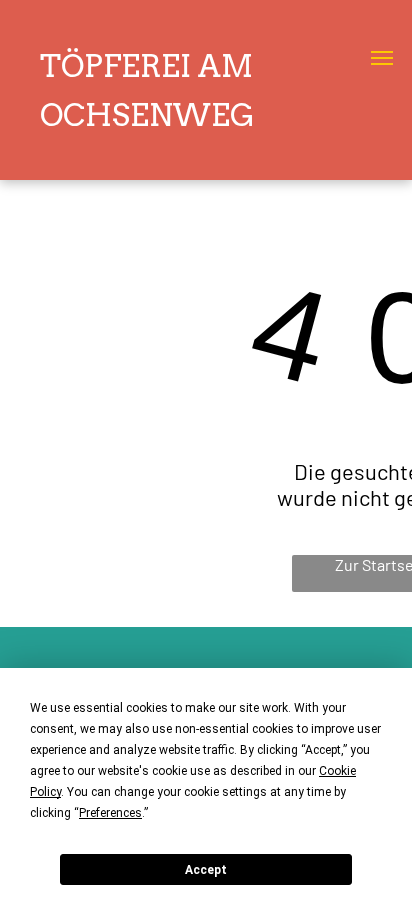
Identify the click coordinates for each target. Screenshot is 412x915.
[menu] (382, 58)
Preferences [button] (110, 813)
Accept (206, 870)
